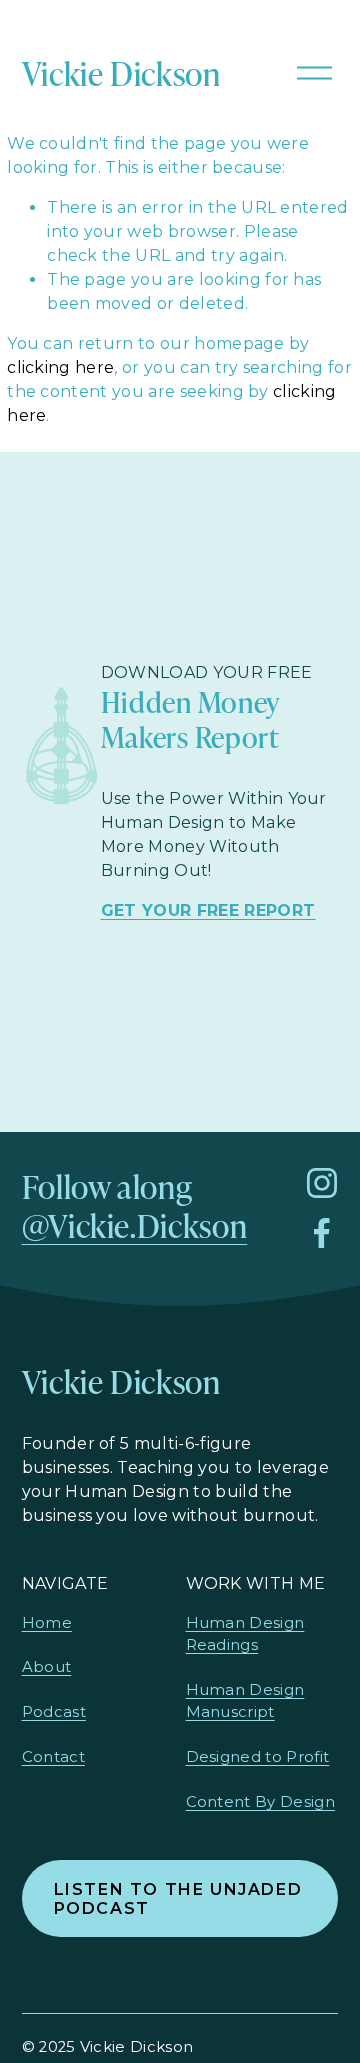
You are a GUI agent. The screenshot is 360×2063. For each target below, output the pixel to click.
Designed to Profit (258, 1757)
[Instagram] (322, 1183)
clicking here (60, 367)
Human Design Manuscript (245, 1701)
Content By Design (260, 1802)
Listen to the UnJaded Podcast (178, 1899)
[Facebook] (322, 1233)
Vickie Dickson (121, 73)
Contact (53, 1757)
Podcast (54, 1712)
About (47, 1667)
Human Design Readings (245, 1634)
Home (47, 1623)
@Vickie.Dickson (135, 1225)
